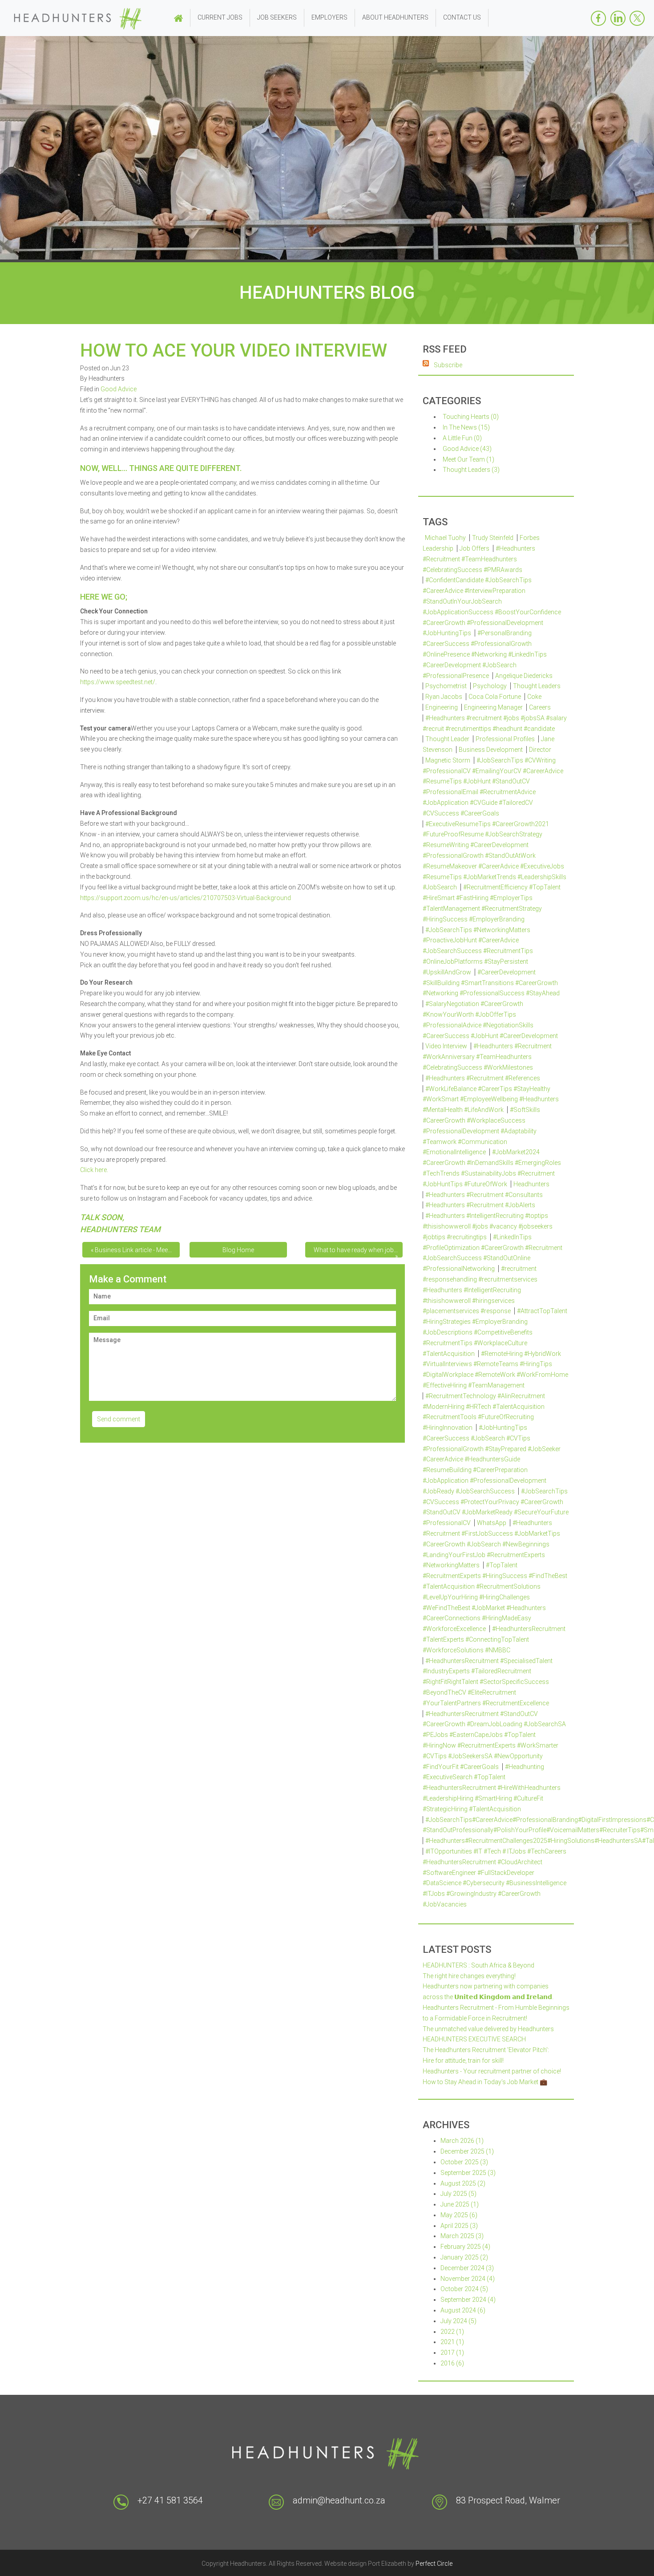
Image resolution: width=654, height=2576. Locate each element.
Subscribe (448, 365)
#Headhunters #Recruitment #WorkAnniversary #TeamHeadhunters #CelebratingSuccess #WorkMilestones (487, 1057)
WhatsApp (492, 1523)
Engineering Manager (493, 707)
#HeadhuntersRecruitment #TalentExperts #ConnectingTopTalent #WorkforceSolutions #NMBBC (494, 1639)
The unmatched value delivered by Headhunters (488, 2029)
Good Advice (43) (467, 449)
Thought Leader (447, 739)
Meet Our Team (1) (468, 459)
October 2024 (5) (464, 2289)
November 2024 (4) (468, 2279)
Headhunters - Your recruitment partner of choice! (492, 2071)
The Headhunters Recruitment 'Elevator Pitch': (486, 2050)
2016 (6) (452, 2363)
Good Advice (119, 389)
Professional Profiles (505, 739)
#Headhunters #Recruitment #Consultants (484, 1195)
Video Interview (446, 1046)
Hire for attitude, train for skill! (463, 2061)
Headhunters (531, 1184)
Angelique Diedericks (524, 676)
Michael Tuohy (445, 538)
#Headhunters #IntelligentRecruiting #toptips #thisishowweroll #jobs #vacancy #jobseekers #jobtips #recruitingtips (488, 1226)
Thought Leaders (537, 686)
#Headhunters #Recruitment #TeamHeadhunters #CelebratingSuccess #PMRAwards (479, 559)
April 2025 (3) (459, 2226)
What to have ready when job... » (356, 1252)
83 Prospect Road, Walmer (508, 2500)
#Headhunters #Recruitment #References (483, 1078)
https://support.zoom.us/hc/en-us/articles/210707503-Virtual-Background (186, 898)
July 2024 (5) (458, 2321)
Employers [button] (329, 17)
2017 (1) (452, 2353)
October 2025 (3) (464, 2162)
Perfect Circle (434, 2564)
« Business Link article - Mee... (131, 1250)
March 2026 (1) (462, 2141)
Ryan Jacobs (444, 697)
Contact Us (462, 17)
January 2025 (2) (464, 2257)
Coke (534, 697)
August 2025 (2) (463, 2183)
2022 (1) (452, 2332)
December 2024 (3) (467, 2268)
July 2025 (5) (458, 2194)
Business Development (491, 750)
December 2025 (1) (467, 2151)
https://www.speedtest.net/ (118, 682)
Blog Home (238, 1250)
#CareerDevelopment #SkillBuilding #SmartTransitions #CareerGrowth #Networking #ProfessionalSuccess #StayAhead (491, 983)
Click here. (94, 1170)
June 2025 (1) (460, 2204)
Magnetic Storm (448, 760)
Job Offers (474, 548)
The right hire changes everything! (469, 1976)
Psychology (490, 686)
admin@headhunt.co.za (339, 2500)
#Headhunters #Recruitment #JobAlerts (480, 1205)
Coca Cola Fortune (495, 697)
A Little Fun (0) (462, 438)
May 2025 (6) (459, 2215)
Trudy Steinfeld (493, 538)
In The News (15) (466, 427)
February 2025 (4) (465, 2247)
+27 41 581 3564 (170, 2500)
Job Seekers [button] (277, 17)
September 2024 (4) (468, 2300)
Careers (540, 707)
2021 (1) (452, 2342)
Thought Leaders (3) (471, 470)
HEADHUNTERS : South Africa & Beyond (478, 1965)
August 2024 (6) (463, 2310)
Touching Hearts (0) (471, 417)
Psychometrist (446, 686)
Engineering (442, 707)
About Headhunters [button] (395, 17)
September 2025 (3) (468, 2173)
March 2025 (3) (462, 2236)
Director (540, 750)
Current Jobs (220, 17)
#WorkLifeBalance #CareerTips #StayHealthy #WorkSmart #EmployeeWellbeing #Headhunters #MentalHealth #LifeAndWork (491, 1099)
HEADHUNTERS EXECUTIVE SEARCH (474, 2039)
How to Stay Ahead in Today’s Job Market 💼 (485, 2082)
